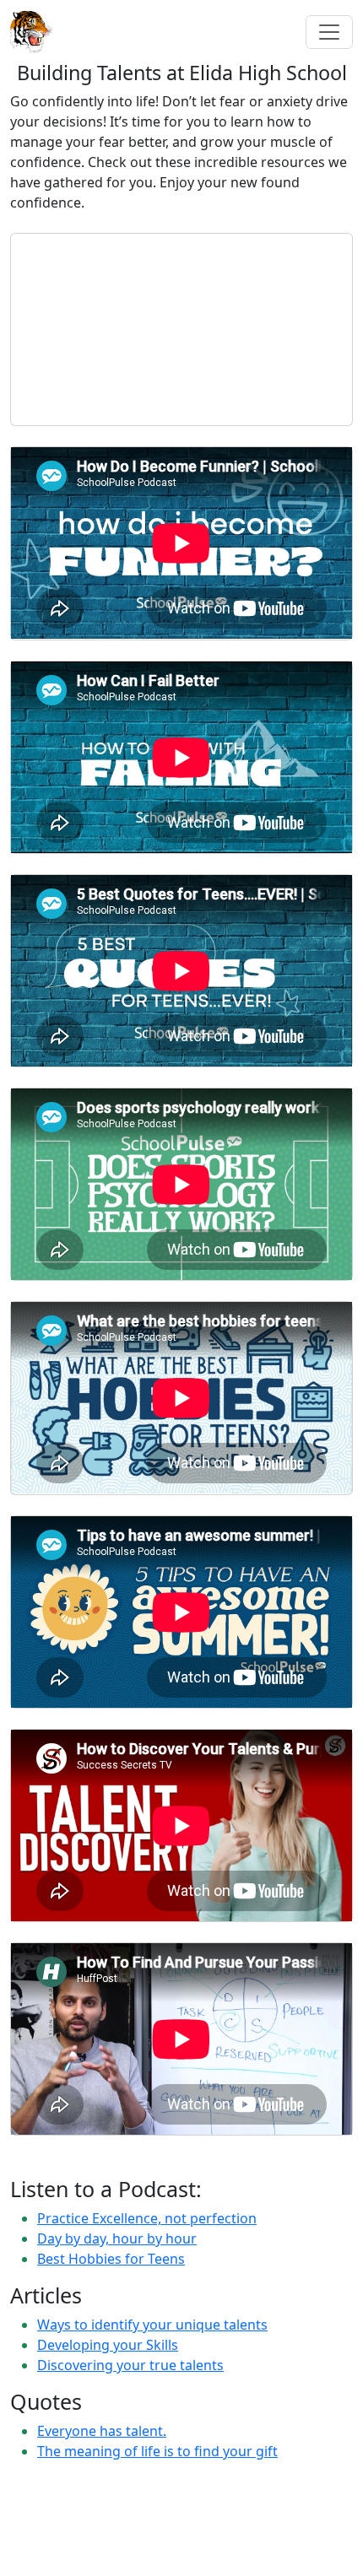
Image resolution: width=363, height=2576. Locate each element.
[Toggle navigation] (329, 32)
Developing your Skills (108, 2345)
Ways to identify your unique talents (152, 2325)
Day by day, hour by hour (117, 2238)
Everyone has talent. (102, 2431)
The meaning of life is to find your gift (157, 2451)
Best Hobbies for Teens (111, 2259)
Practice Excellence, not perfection (147, 2218)
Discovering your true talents (130, 2365)
